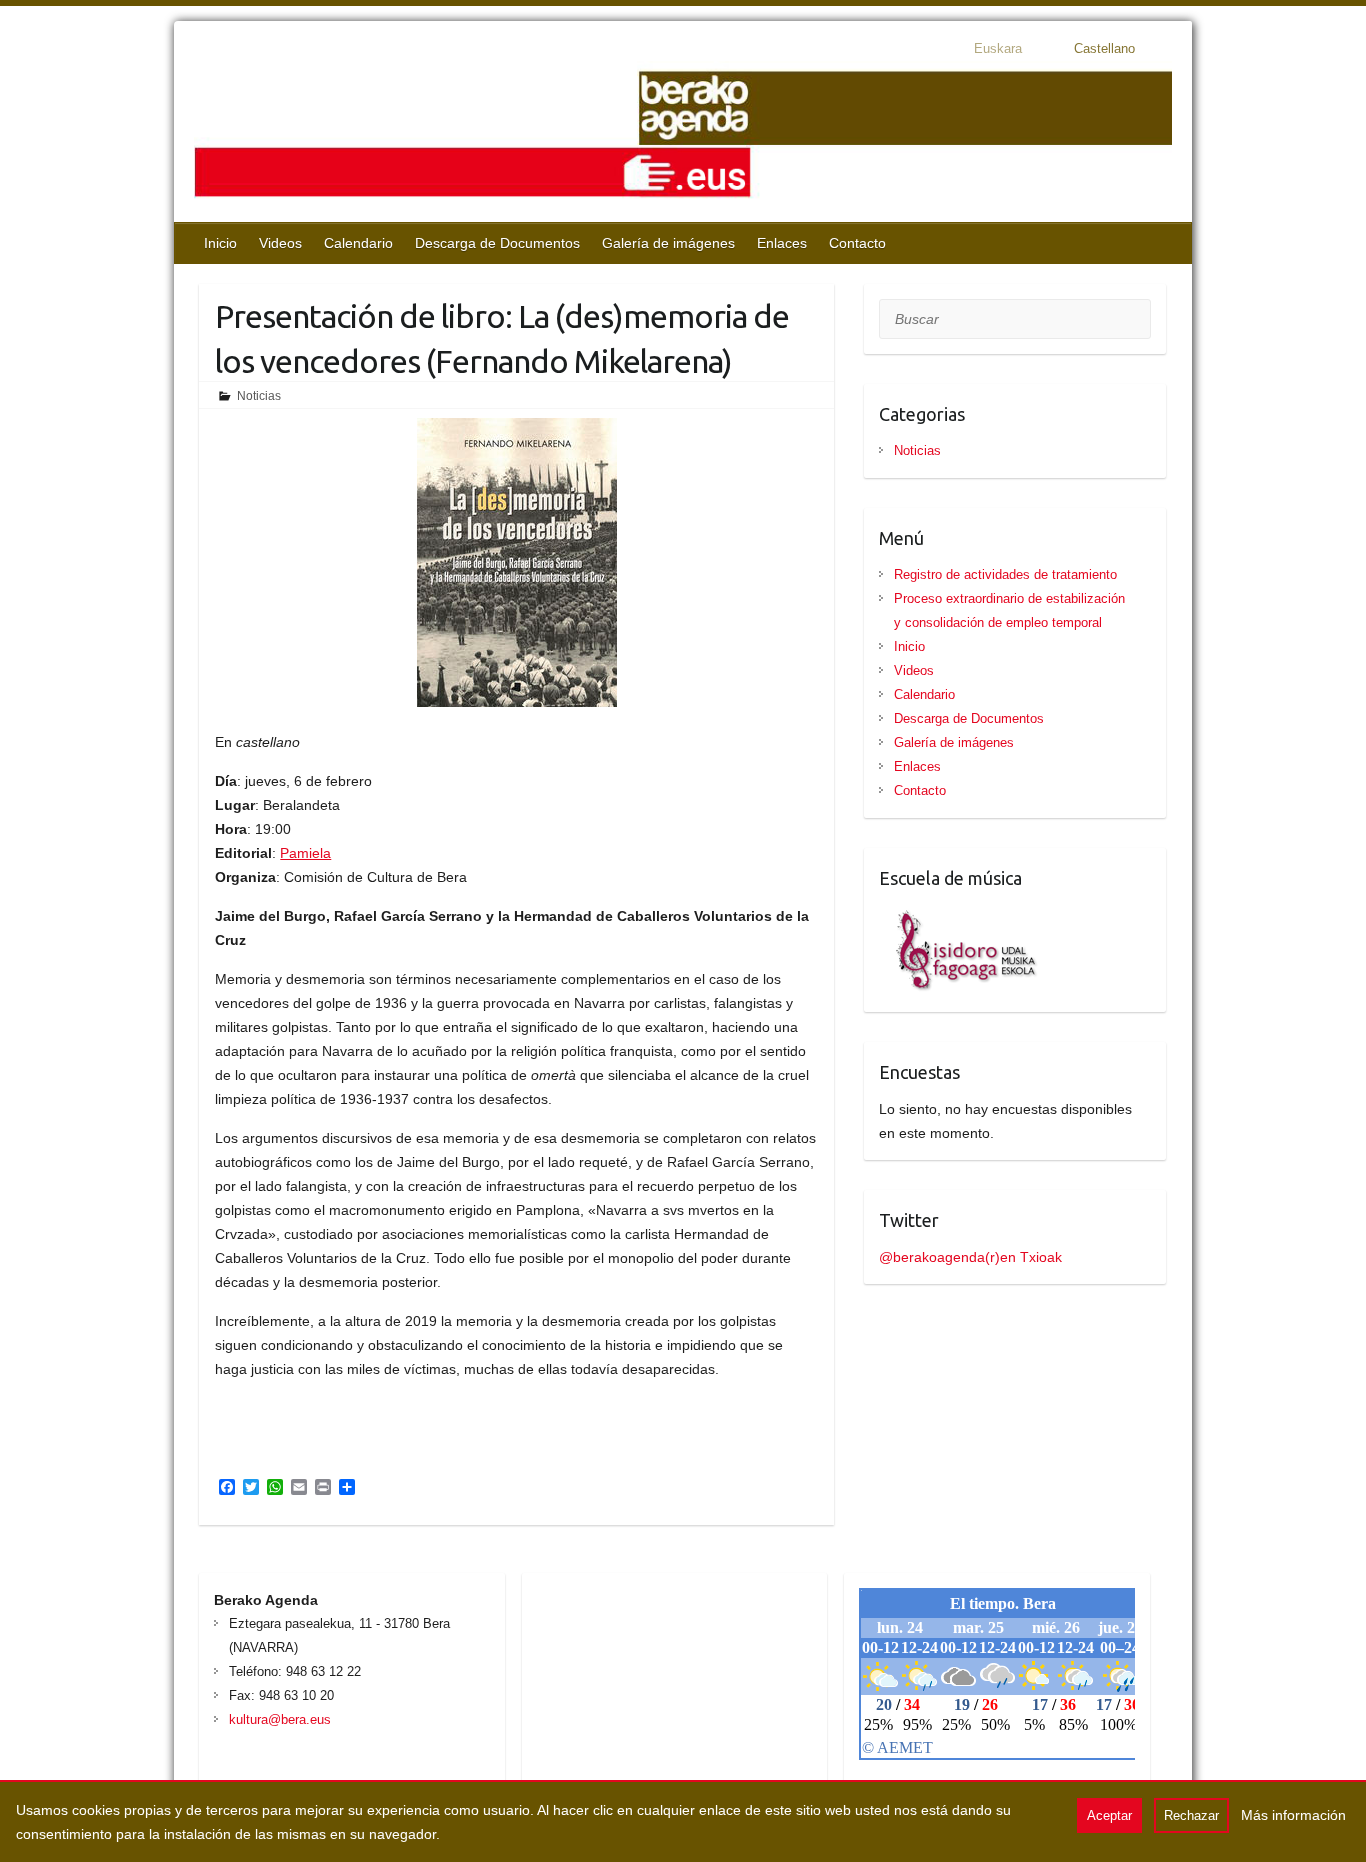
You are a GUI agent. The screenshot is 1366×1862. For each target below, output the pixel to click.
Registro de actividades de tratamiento (1005, 574)
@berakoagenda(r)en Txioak (970, 1257)
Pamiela (305, 853)
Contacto (857, 243)
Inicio (220, 243)
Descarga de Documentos (497, 243)
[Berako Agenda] (683, 136)
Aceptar (1109, 1815)
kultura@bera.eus (280, 1719)
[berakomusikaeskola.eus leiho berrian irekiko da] (959, 915)
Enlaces (782, 243)
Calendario (358, 243)
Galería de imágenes (668, 243)
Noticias (259, 396)
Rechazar (1191, 1815)
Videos (280, 243)
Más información (1293, 1815)
